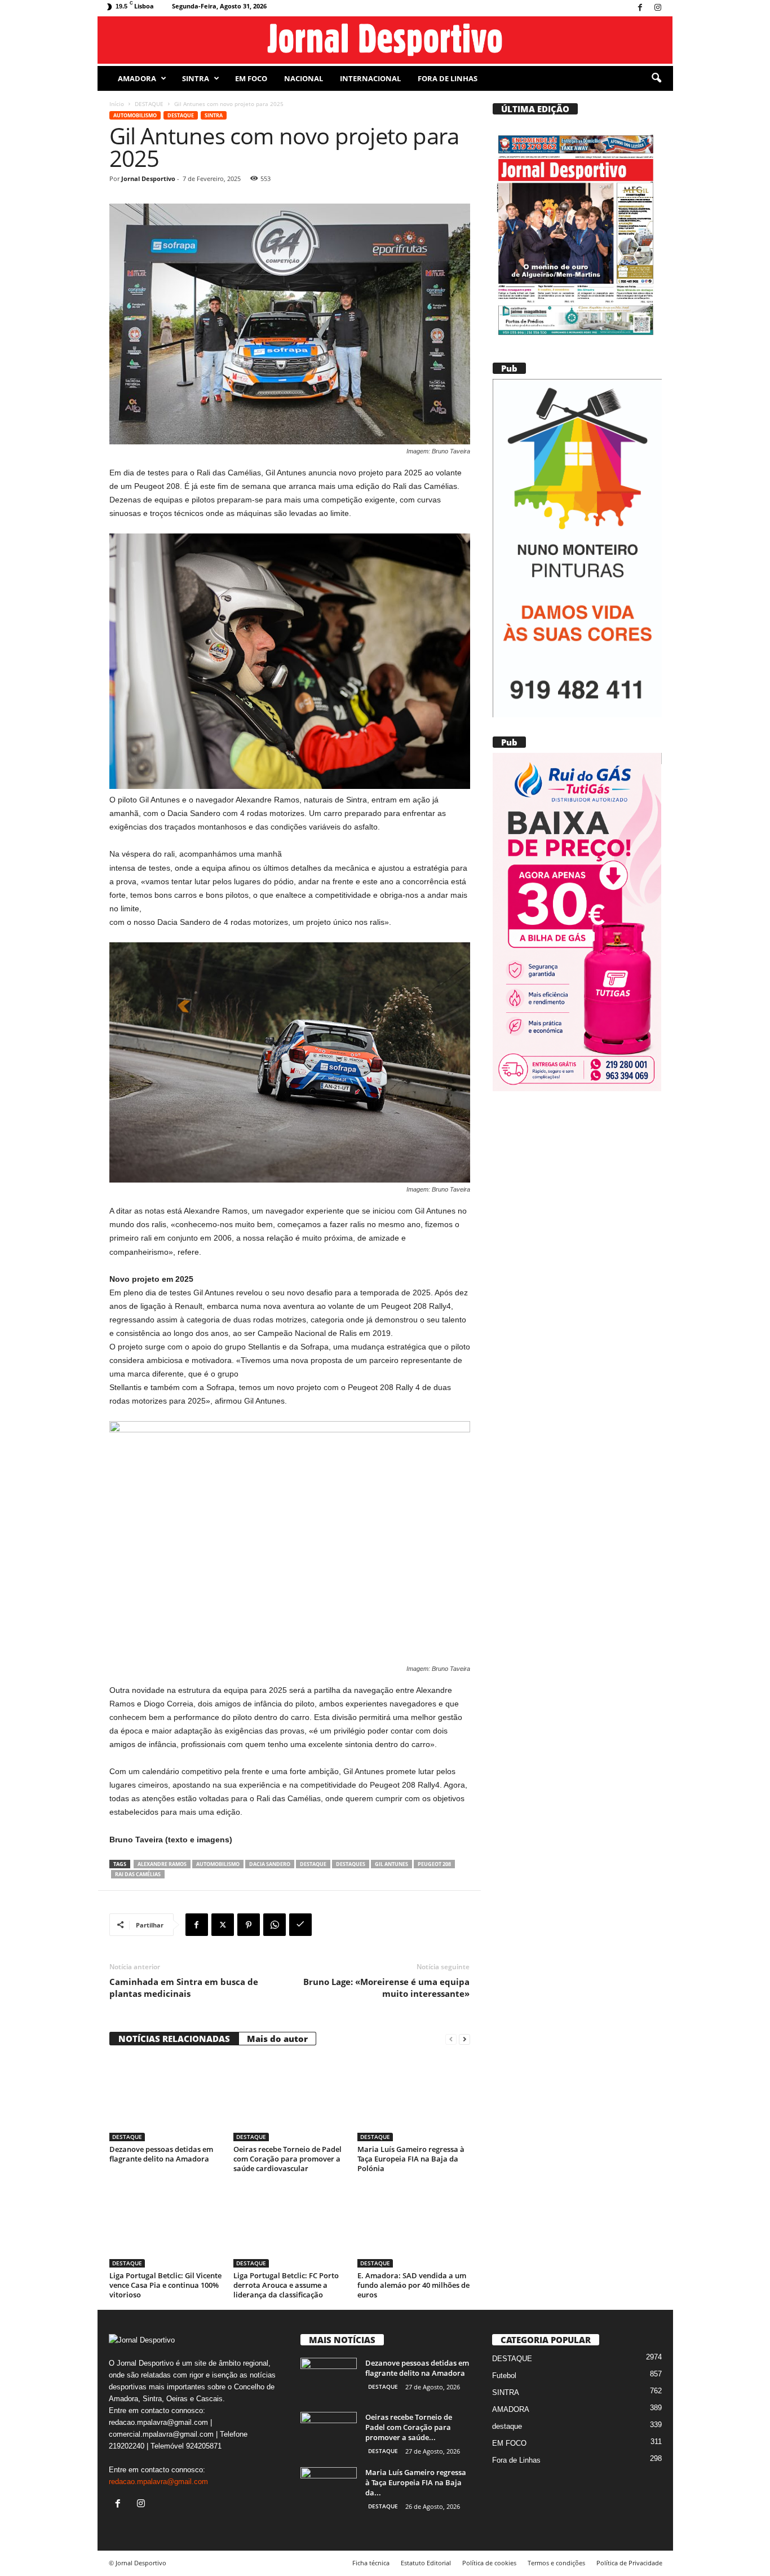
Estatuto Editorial (426, 2563)
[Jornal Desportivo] (385, 40)
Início (117, 104)
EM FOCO (251, 78)
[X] (223, 1925)
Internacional (370, 78)
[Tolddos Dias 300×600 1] (577, 922)
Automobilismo (135, 115)
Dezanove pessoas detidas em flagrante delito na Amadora (161, 2154)
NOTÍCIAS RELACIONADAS (174, 2039)
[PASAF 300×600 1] (577, 548)
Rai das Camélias (138, 1874)
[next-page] (464, 2039)
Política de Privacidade (629, 2563)
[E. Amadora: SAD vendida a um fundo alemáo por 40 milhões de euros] (414, 2225)
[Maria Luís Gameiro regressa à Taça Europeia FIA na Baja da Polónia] (414, 2099)
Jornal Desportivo (148, 178)
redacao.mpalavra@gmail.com (158, 2482)
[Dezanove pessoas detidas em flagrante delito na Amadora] (166, 2099)
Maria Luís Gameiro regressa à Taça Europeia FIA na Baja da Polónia (411, 2159)
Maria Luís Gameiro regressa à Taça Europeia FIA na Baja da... (416, 2482)
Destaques (351, 1864)
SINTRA (196, 78)
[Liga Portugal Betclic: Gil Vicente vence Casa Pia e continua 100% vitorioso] (166, 2225)
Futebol (504, 2376)
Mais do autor (277, 2039)
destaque (313, 1864)
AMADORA (137, 78)
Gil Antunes (391, 1864)
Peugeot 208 (434, 1864)
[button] (656, 78)
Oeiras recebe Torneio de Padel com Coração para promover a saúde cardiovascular (287, 2159)
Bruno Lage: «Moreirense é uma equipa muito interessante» (386, 1988)
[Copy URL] (300, 1925)
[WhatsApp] (275, 1925)
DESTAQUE (149, 104)
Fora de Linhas (448, 78)
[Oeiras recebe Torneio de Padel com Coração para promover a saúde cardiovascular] (290, 2099)
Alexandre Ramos (162, 1864)
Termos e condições (556, 2563)
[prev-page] (451, 2039)
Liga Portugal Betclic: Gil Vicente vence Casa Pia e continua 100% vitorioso (165, 2285)
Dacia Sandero (270, 1864)
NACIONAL (304, 78)
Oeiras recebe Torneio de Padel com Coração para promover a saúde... (409, 2427)
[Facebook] (640, 8)
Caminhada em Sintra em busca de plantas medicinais (184, 1988)
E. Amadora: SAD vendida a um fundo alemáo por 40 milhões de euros (413, 2285)
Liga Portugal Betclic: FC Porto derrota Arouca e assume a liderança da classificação (286, 2285)
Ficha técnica (371, 2563)
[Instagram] (658, 8)
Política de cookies (489, 2563)
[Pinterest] (249, 1925)
